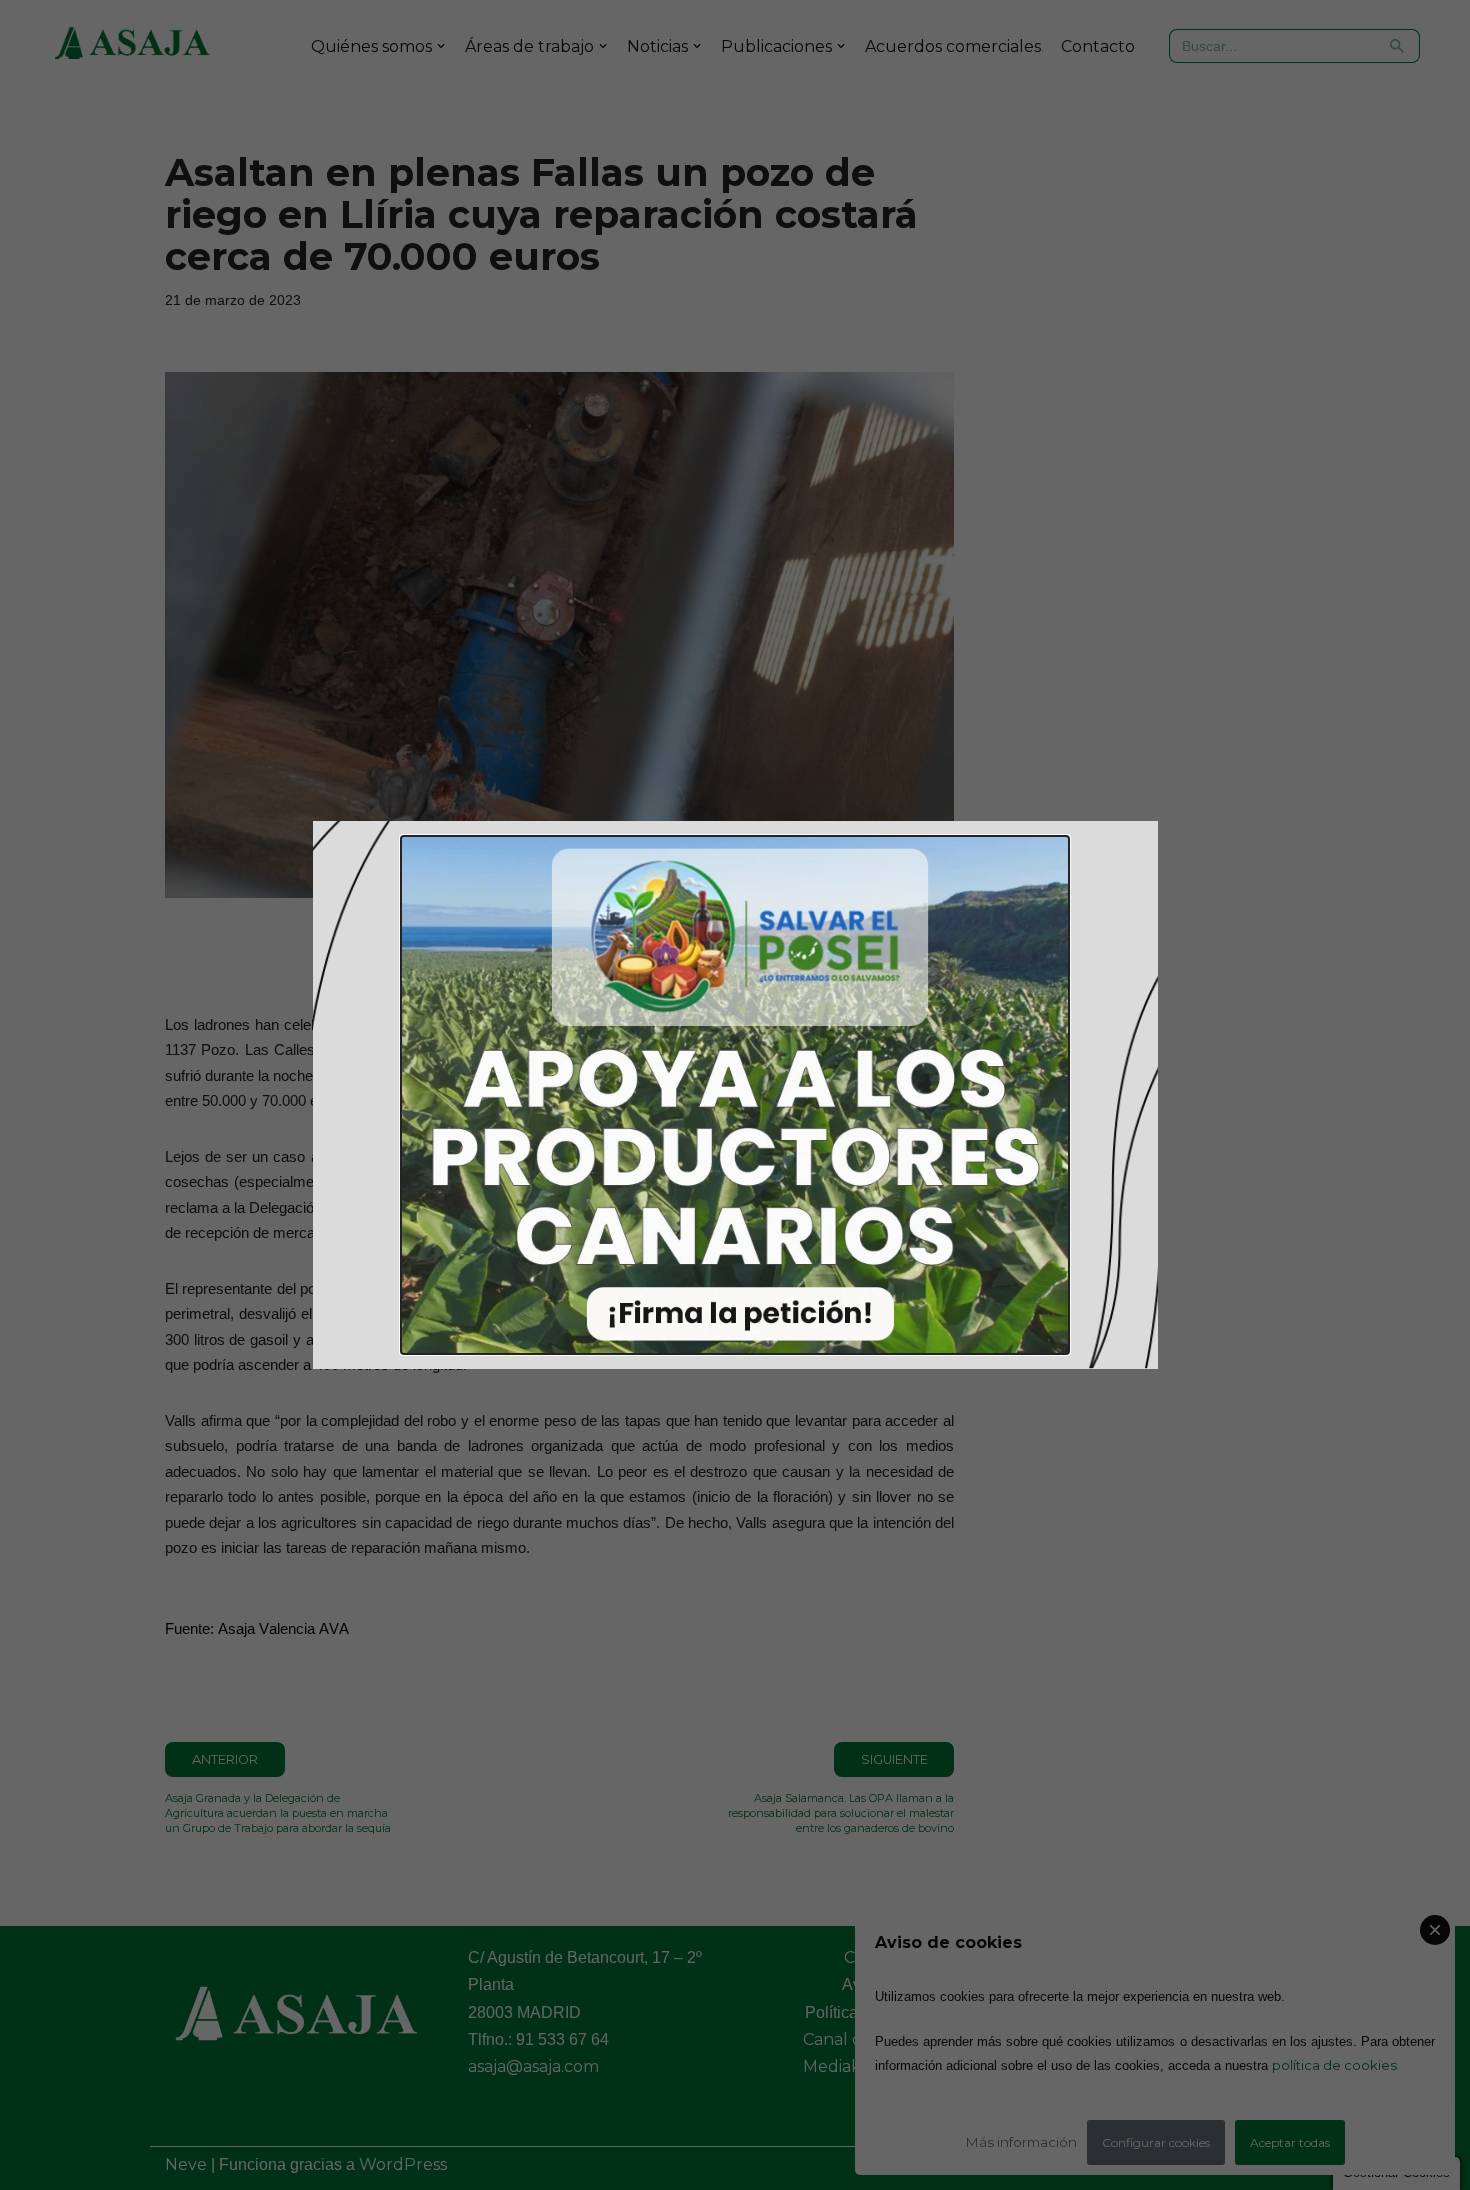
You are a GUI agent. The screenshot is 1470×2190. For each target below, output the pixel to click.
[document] (735, 1095)
